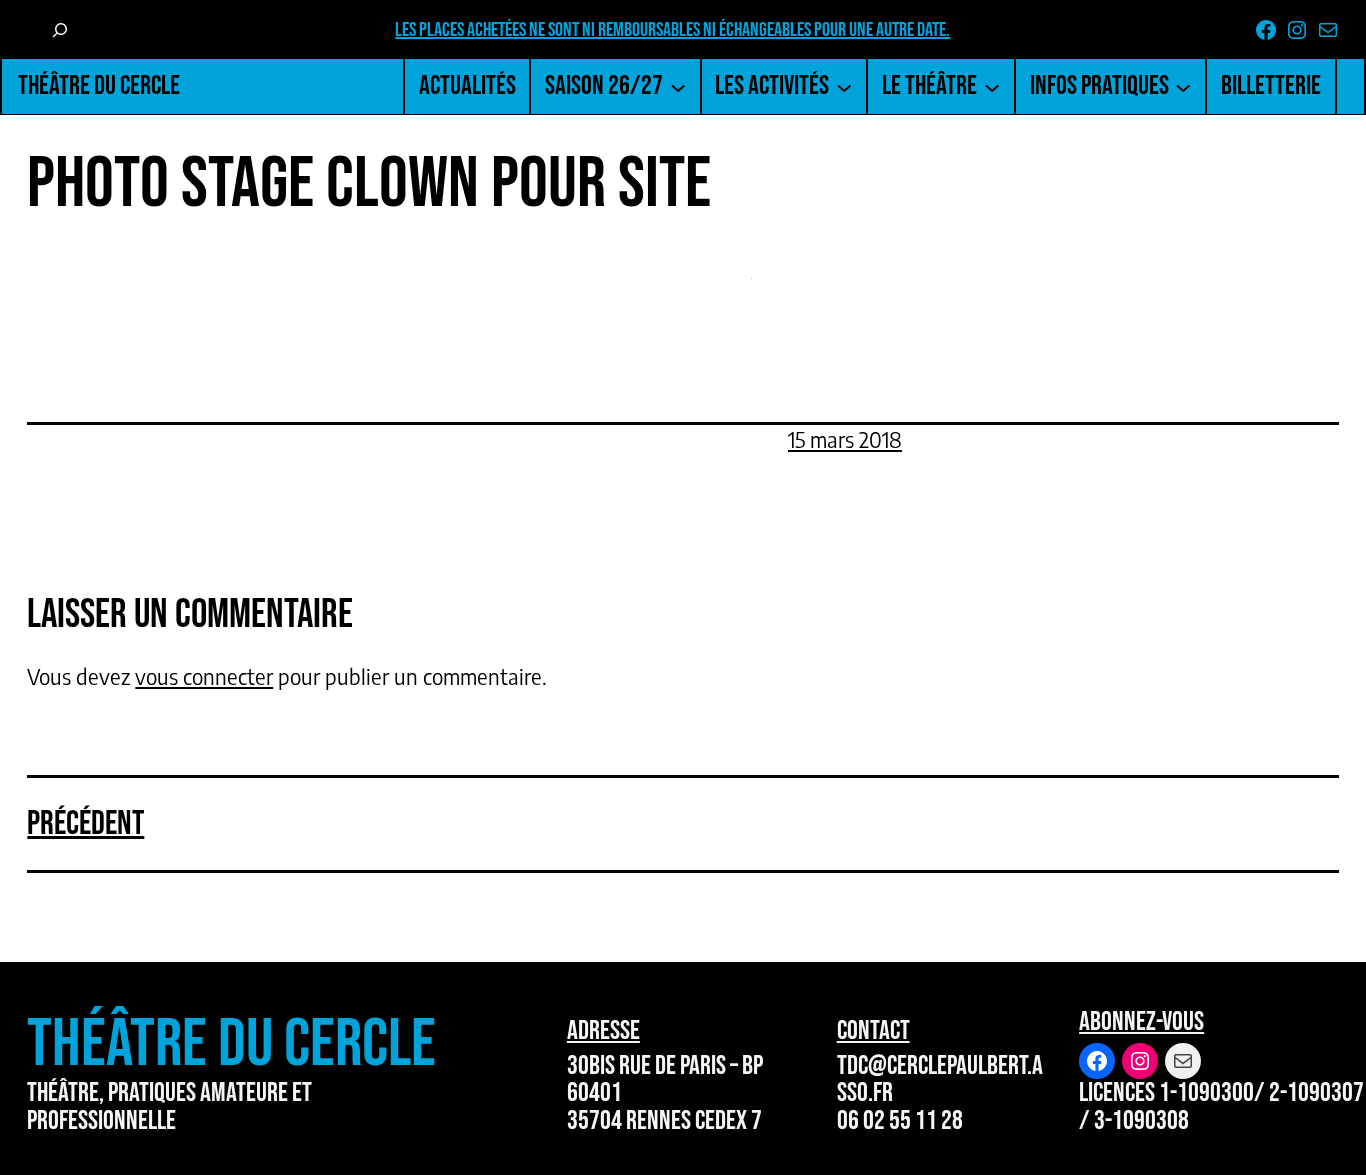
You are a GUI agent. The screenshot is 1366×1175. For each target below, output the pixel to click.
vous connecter (204, 677)
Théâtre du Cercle (99, 85)
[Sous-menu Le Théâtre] (992, 86)
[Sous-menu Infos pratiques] (1183, 86)
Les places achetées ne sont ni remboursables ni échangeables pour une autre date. (672, 30)
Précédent (85, 823)
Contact (873, 1030)
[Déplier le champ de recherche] (59, 30)
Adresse (603, 1030)
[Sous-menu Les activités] (844, 86)
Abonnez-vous (1141, 1021)
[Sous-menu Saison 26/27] (678, 86)
